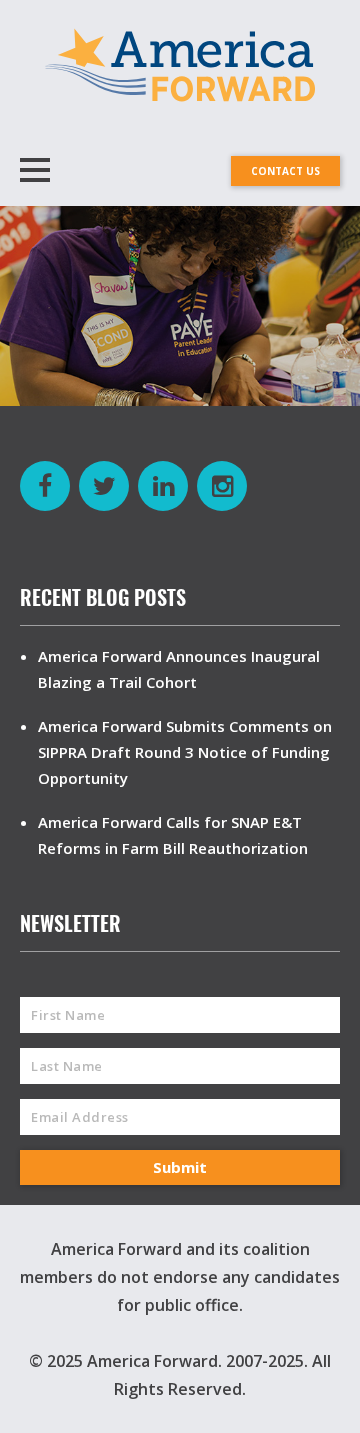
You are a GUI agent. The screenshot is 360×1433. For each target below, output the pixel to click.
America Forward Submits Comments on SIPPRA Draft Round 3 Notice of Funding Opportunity (185, 752)
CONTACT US (285, 171)
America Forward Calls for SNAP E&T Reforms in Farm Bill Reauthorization (173, 835)
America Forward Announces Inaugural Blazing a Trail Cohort (179, 669)
